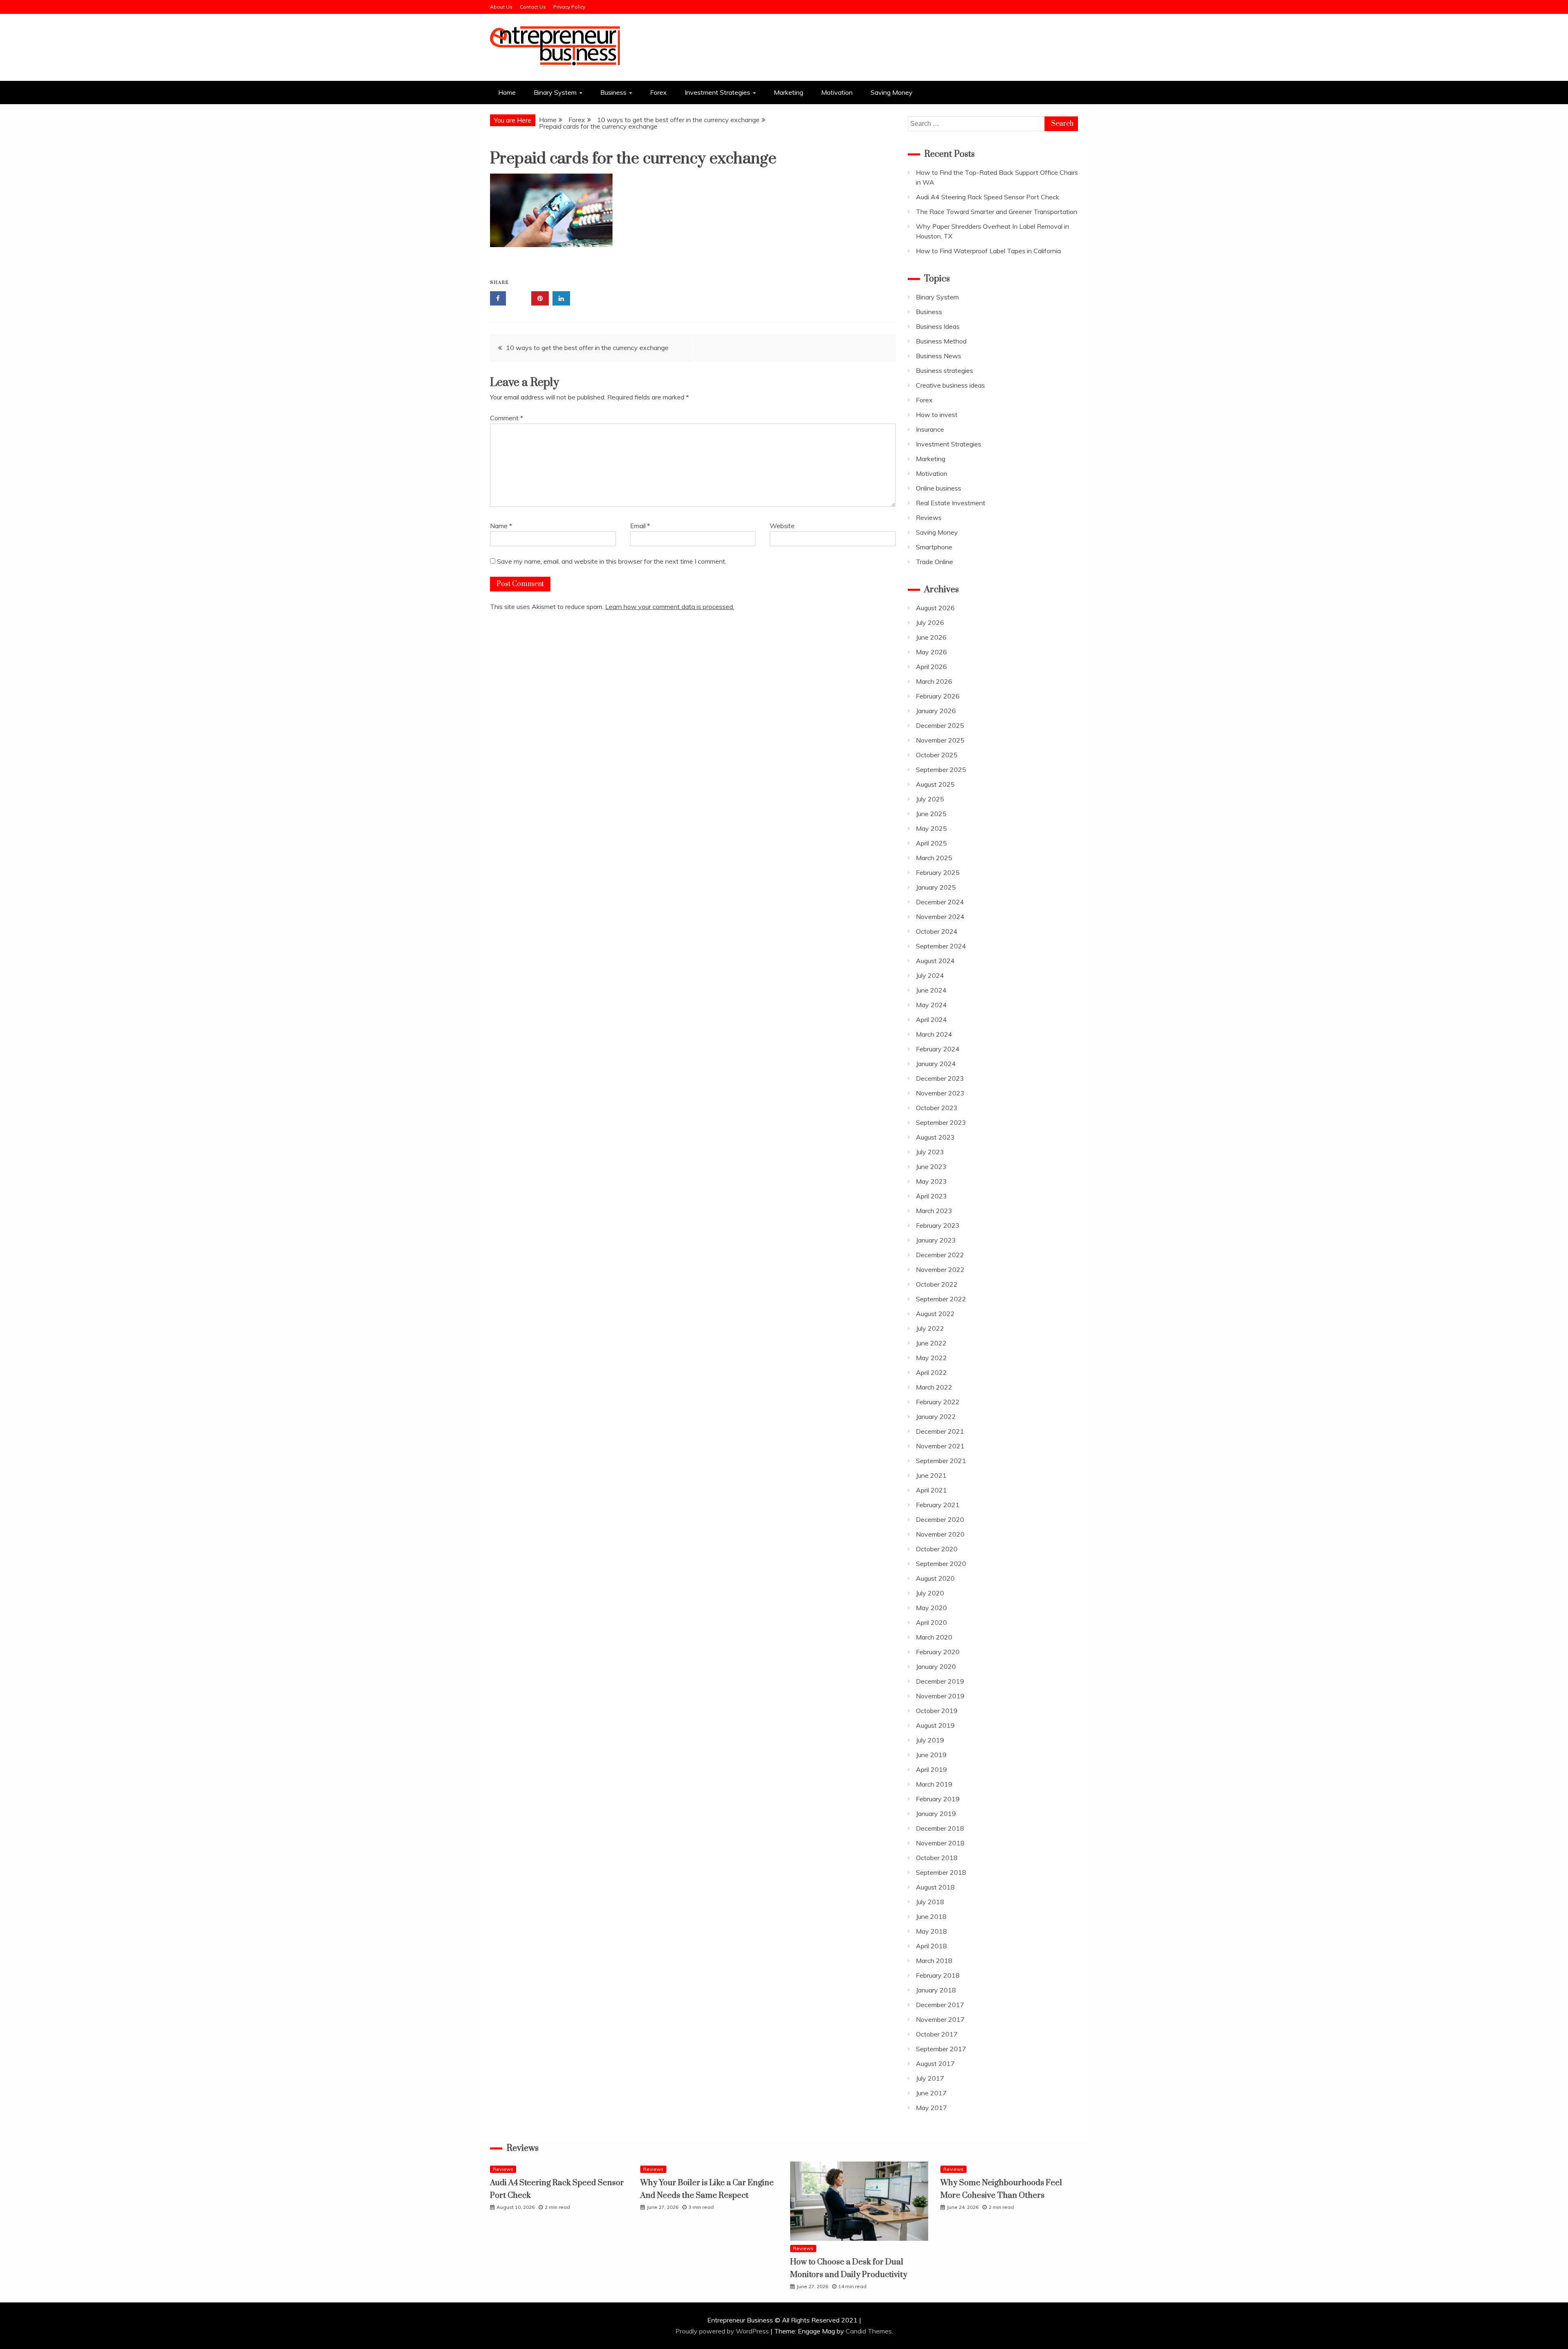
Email (640, 526)
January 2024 (936, 1064)
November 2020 (940, 1534)
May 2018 (931, 1931)
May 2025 (931, 828)
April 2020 (931, 1622)
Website (782, 526)
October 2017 (937, 2034)
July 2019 (930, 1740)
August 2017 (935, 2063)
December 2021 (940, 1431)
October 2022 (937, 1284)
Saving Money (892, 92)
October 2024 (937, 931)
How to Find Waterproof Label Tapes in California (988, 251)
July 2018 (930, 1902)
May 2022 (931, 1358)
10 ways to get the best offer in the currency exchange (587, 348)
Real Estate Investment (951, 503)
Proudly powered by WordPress (723, 2331)
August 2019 (935, 1725)
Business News (939, 356)
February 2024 (938, 1049)
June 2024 (931, 990)
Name (501, 526)
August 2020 (935, 1578)
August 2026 (935, 608)
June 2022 (931, 1343)
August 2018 (935, 1887)
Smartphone (934, 547)
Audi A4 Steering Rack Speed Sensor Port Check (988, 197)
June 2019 (931, 1755)
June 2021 (931, 1475)
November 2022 (940, 1269)
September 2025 (941, 770)
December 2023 (940, 1078)
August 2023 (935, 1137)
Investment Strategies (717, 92)
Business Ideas (938, 326)
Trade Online (934, 562)
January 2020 (936, 1666)
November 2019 (940, 1696)
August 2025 (935, 784)
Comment (507, 418)
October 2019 (937, 1711)
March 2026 (934, 681)
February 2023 (938, 1225)
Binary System (555, 92)
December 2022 (940, 1255)
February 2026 (938, 696)
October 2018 (937, 1858)
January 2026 (936, 711)
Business (613, 92)
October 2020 (937, 1549)
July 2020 (930, 1593)
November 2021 (940, 1446)
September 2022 (941, 1299)
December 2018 (940, 1828)
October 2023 (937, 1108)
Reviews (929, 518)
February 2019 (938, 1799)
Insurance (930, 429)
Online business (939, 488)
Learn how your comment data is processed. (670, 607)
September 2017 (941, 2049)
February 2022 (938, 1402)
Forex (658, 92)
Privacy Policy (569, 7)
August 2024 (935, 961)
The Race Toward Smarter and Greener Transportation (997, 212)
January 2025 (936, 887)
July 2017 (930, 2078)
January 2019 (936, 1814)
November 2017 (940, 2019)
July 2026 (930, 622)
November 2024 (940, 917)
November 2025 (940, 740)
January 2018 (936, 1990)
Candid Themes (869, 2331)
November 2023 (940, 1093)
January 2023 (936, 1240)
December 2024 (940, 902)
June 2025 (931, 814)
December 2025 (940, 725)
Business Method (941, 341)
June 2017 (931, 2093)
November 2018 (940, 1843)
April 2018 (931, 1946)
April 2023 (931, 1196)
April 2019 (931, 1769)
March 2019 (934, 1784)
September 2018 (941, 1872)
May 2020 (931, 1608)
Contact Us (533, 7)
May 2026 (931, 652)
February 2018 (938, 1975)
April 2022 (931, 1372)
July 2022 (930, 1328)
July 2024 (930, 975)
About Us (501, 7)
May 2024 (931, 1005)
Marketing (788, 92)
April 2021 (931, 1490)
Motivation (837, 92)
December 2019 (940, 1681)
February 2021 (938, 1505)
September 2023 (941, 1122)
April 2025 (931, 843)
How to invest (937, 415)
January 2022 (936, 1417)
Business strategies (944, 370)
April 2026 (931, 667)
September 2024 (941, 946)
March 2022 (934, 1387)
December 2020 (940, 1519)
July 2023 (930, 1152)
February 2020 (938, 1652)
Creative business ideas (950, 385)
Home (507, 92)
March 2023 (934, 1211)
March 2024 (934, 1034)
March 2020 (934, 1637)
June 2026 (931, 637)
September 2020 (941, 1564)
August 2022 (935, 1314)
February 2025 (938, 872)
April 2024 (931, 1019)
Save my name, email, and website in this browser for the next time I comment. (612, 561)
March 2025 (934, 858)
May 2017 (931, 2108)
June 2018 (931, 1916)
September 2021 (941, 1461)
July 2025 (930, 799)
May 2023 (931, 1181)
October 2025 (937, 755)
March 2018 (934, 1961)
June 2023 (931, 1167)
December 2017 (940, 2005)
